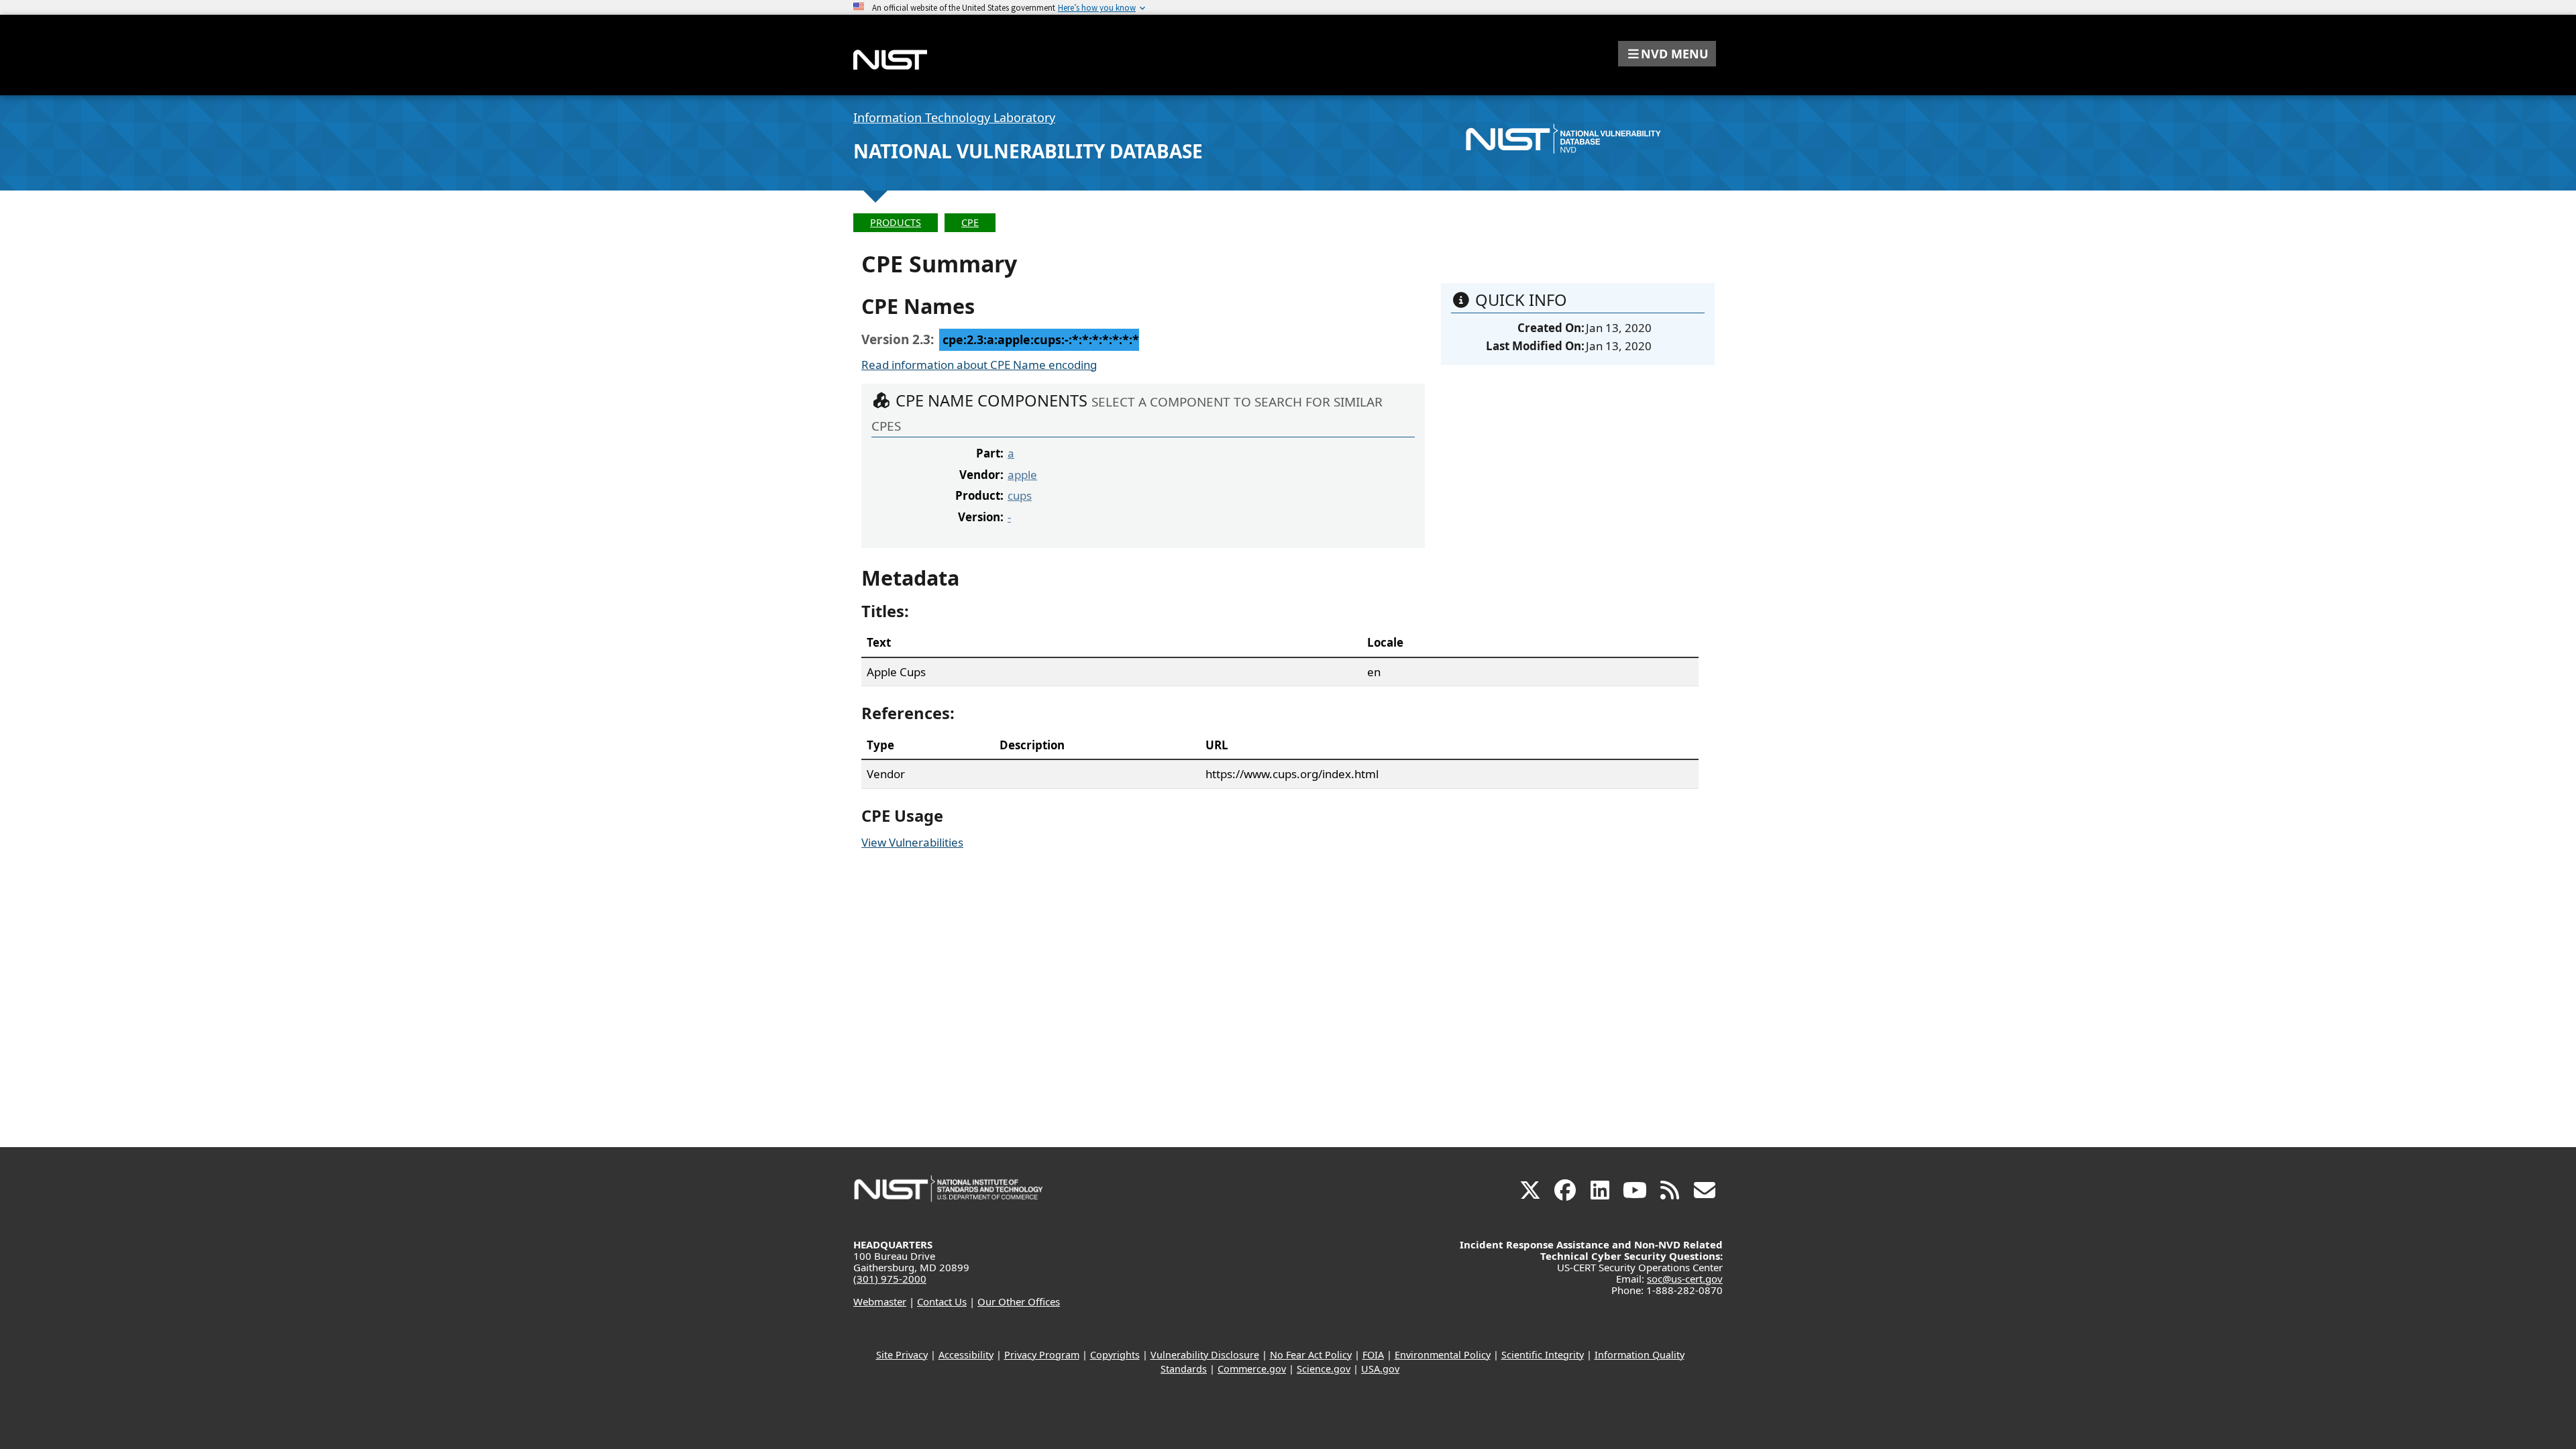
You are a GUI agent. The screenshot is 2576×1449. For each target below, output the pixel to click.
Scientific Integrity (1543, 1355)
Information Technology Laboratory (954, 117)
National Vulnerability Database (1028, 151)
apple (1022, 475)
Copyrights (1115, 1355)
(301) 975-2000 (890, 1279)
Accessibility (966, 1355)
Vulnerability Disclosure (1205, 1355)
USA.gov (1380, 1369)
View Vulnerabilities (912, 842)
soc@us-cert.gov (1685, 1279)
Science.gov (1324, 1369)
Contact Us (942, 1301)
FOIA (1373, 1355)
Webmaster (880, 1301)
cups (1020, 495)
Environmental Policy (1443, 1355)
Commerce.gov (1252, 1369)
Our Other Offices (1019, 1301)
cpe (970, 222)
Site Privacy (902, 1355)
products (896, 222)
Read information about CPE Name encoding (979, 365)
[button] (1667, 54)
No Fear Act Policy (1311, 1355)
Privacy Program (1042, 1355)
